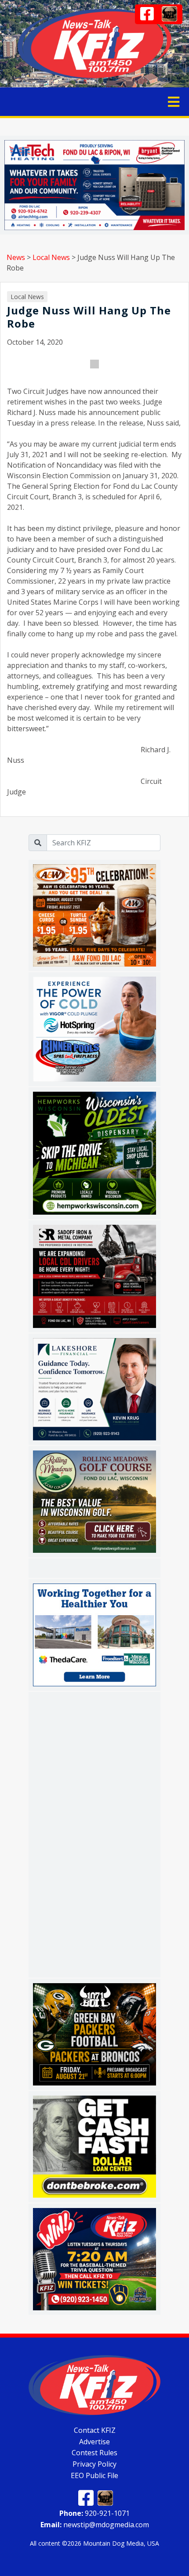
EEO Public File (94, 2475)
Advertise (94, 2441)
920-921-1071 (94, 2513)
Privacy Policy (94, 2464)
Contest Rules (94, 2453)
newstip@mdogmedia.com (95, 2525)
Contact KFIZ (95, 2430)
